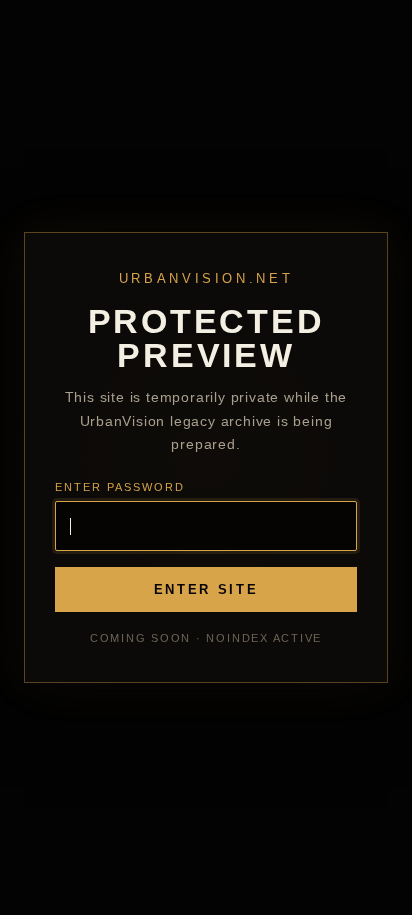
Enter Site (206, 589)
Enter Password (120, 487)
